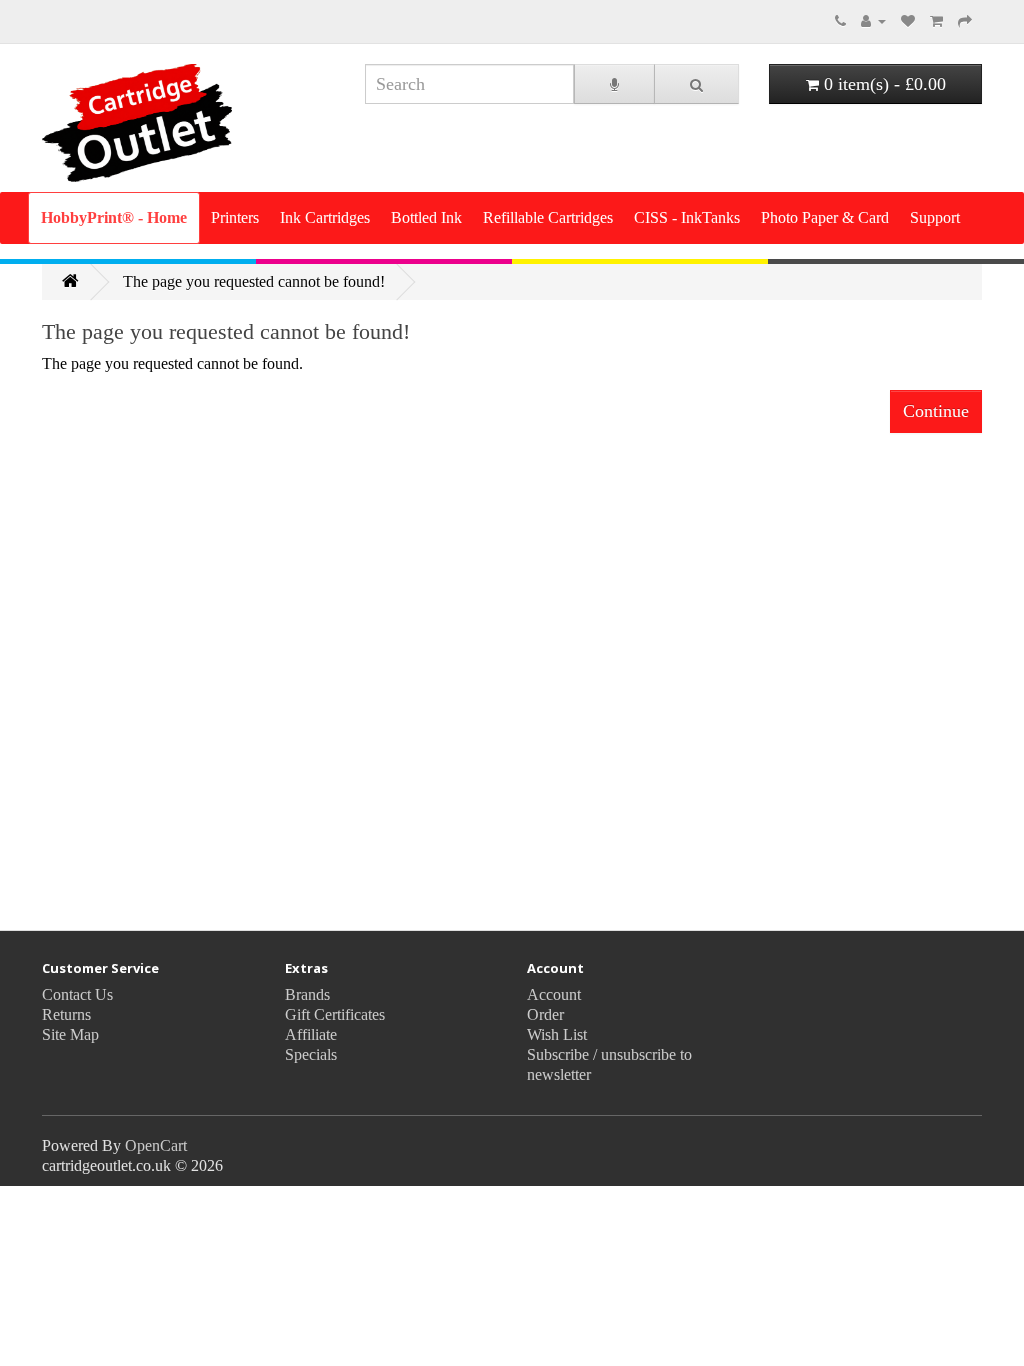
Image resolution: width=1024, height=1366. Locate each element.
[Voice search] (614, 84)
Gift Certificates (335, 1014)
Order (545, 1014)
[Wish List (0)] (908, 20)
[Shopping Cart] (936, 20)
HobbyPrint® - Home (114, 217)
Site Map (70, 1034)
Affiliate (311, 1034)
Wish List (557, 1034)
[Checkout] (965, 20)
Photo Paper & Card (825, 217)
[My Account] (873, 20)
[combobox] (469, 84)
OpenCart (156, 1145)
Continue (936, 411)
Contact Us (77, 994)
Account (554, 994)
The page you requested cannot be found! (254, 281)
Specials (311, 1054)
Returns (66, 1014)
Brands (307, 994)
